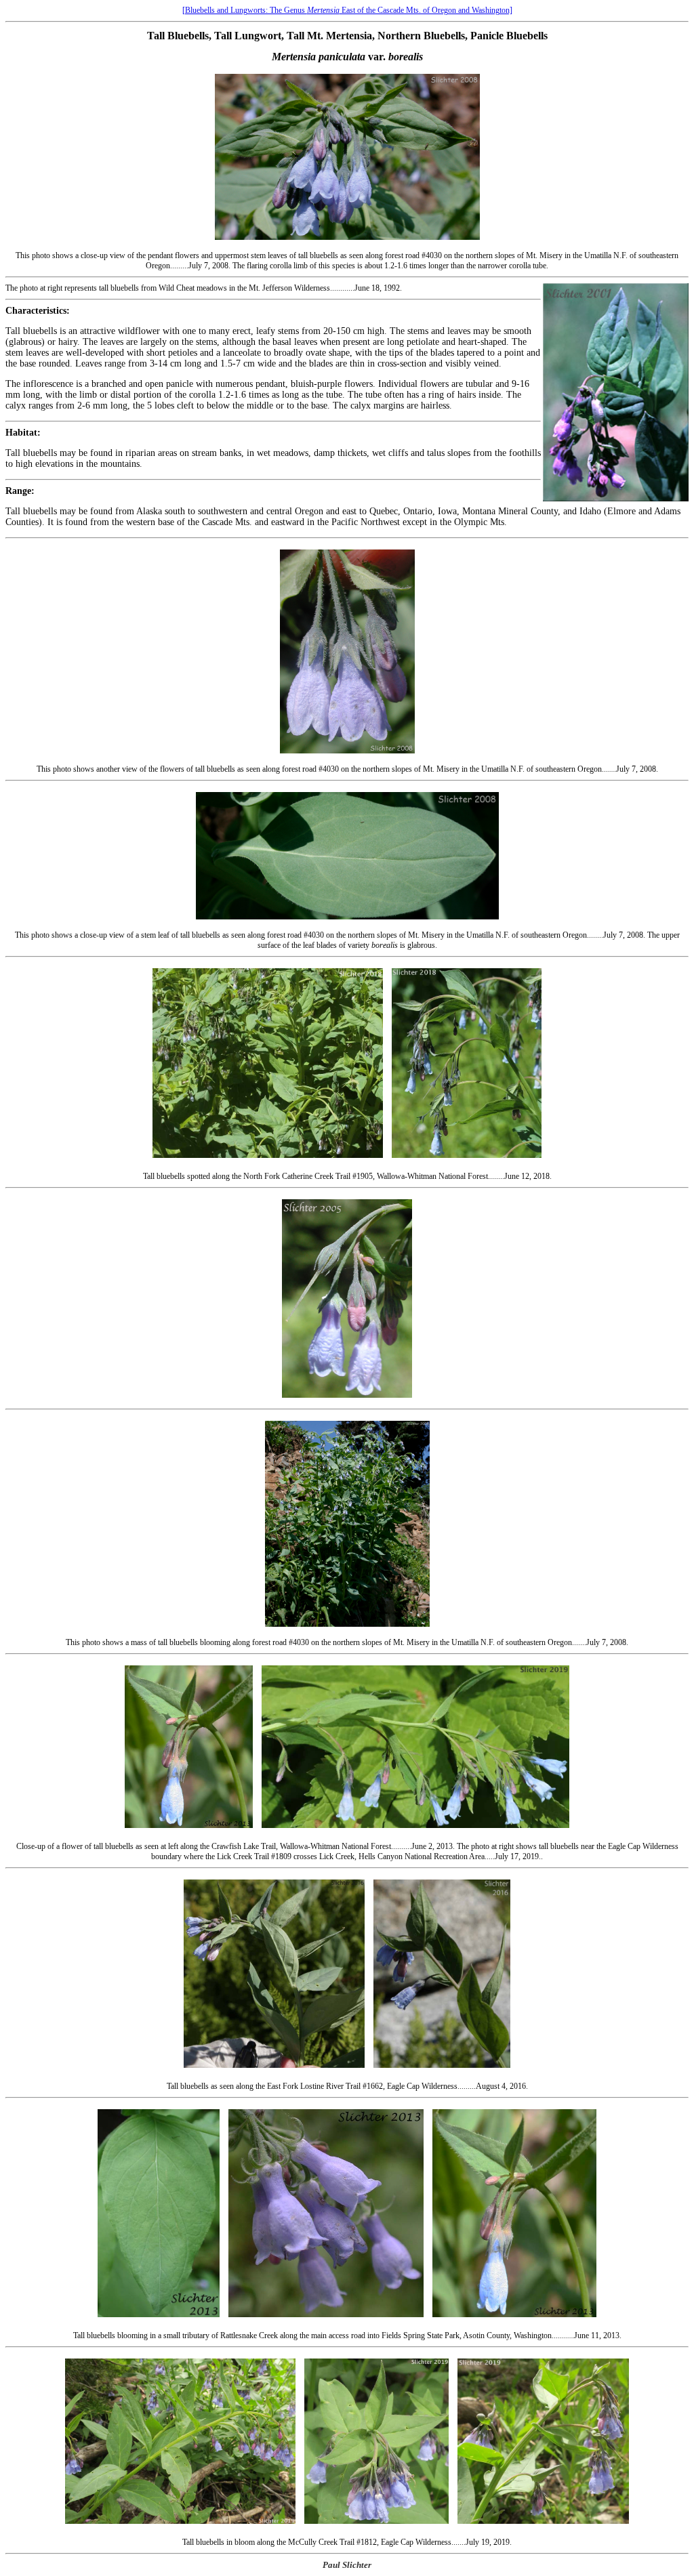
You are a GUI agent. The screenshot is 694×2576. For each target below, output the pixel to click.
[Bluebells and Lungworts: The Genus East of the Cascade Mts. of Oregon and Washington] (347, 10)
